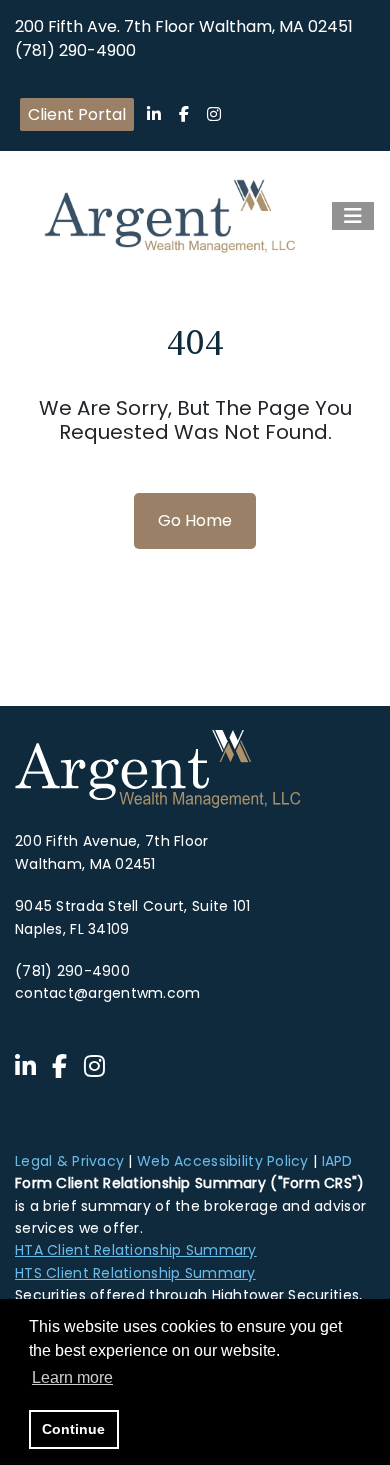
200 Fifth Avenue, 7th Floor (112, 841)
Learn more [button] (72, 1377)
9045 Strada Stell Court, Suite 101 (133, 906)
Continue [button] (73, 1429)
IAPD (337, 1161)
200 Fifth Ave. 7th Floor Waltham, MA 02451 (184, 26)
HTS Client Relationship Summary (135, 1273)
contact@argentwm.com (108, 993)
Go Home (195, 520)
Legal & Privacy (69, 1161)
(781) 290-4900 (75, 50)
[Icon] (154, 114)
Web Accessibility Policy (223, 1161)
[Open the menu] (353, 216)
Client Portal (77, 114)
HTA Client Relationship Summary (136, 1250)
